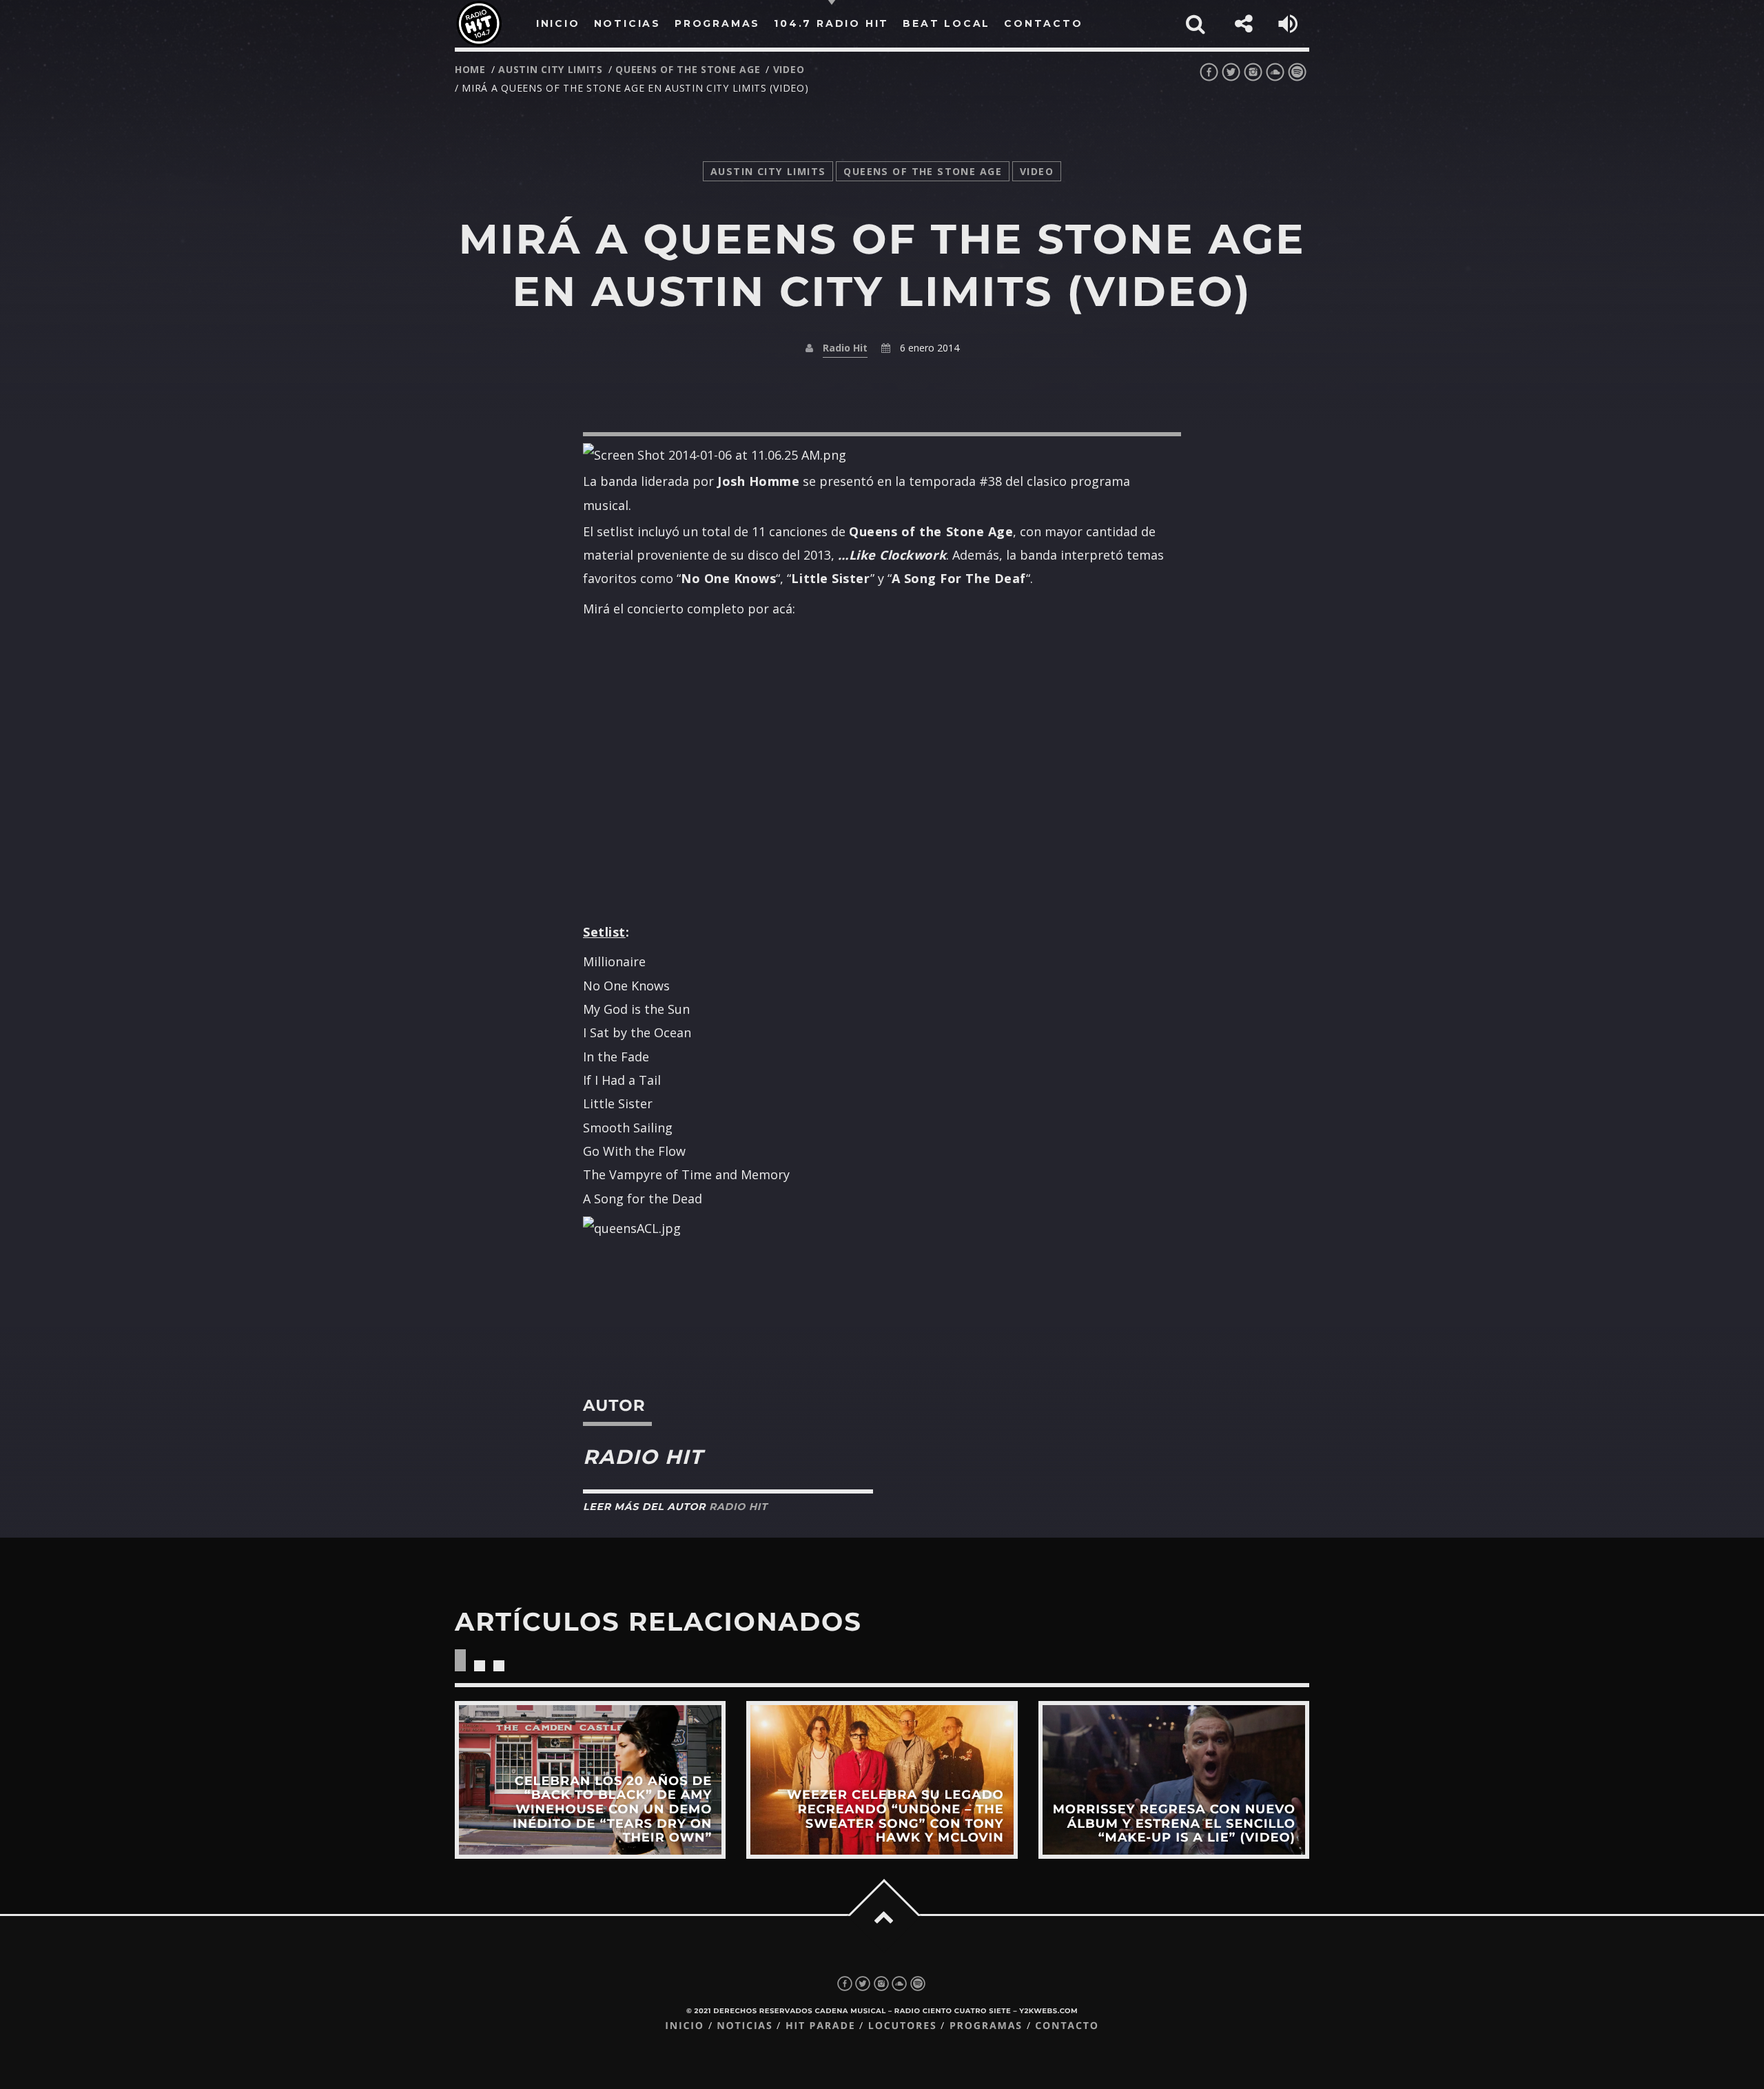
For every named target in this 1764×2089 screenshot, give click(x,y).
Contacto (1067, 2026)
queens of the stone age (688, 69)
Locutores (903, 2026)
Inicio (685, 2026)
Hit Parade (820, 2026)
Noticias (745, 2026)
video (789, 69)
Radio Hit (845, 348)
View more (590, 1780)
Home (470, 69)
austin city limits (551, 69)
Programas (986, 2026)
